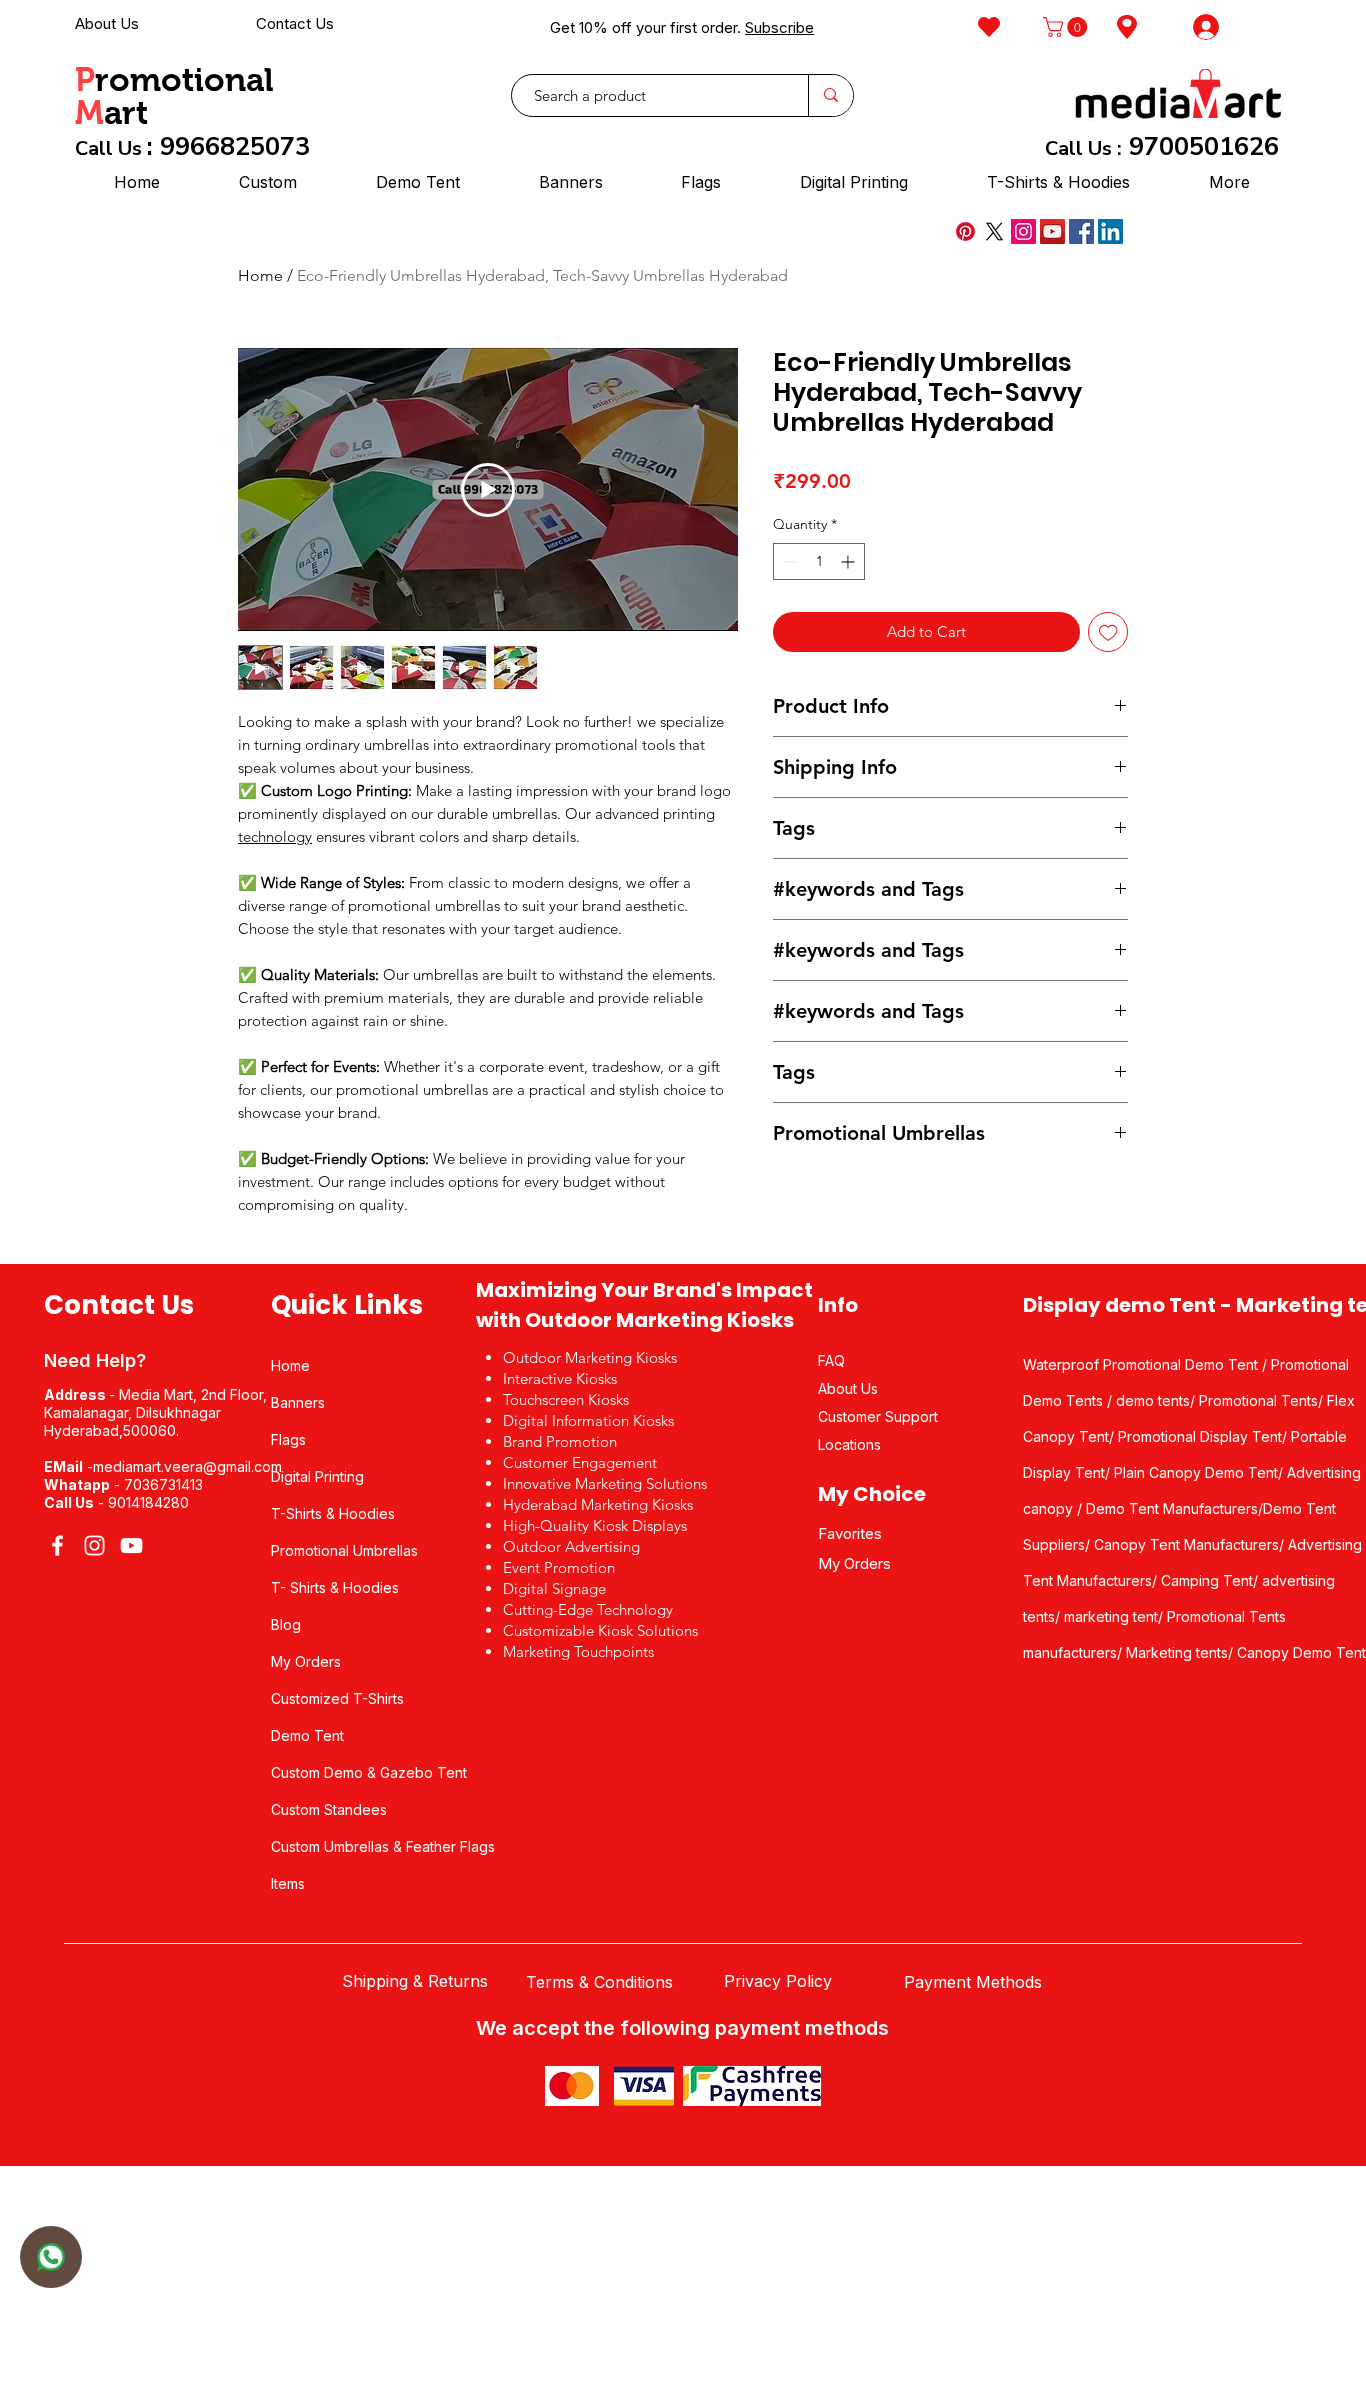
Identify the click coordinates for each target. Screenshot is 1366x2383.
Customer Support (878, 1416)
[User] (51, 2257)
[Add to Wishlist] (1108, 632)
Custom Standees (329, 1809)
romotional (184, 79)
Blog (286, 1624)
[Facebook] (1081, 231)
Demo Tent (307, 1735)
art (126, 112)
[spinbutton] (819, 561)
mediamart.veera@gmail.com (187, 1466)
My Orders (306, 1661)
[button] (1067, 27)
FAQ (831, 1360)
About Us (107, 23)
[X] (994, 231)
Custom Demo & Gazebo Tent (369, 1772)
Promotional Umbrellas (344, 1550)
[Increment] (849, 561)
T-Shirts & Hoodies (333, 1513)
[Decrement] (788, 561)
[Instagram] (1023, 231)
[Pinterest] (965, 231)
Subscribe (779, 27)
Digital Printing (317, 1476)
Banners (298, 1402)
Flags (288, 1439)
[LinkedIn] (1110, 231)
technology (275, 836)
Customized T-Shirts (337, 1698)
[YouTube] (1052, 231)
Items (288, 1883)
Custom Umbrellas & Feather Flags (383, 1846)
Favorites (850, 1533)
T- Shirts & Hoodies (335, 1587)
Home (260, 275)
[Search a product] (830, 95)
